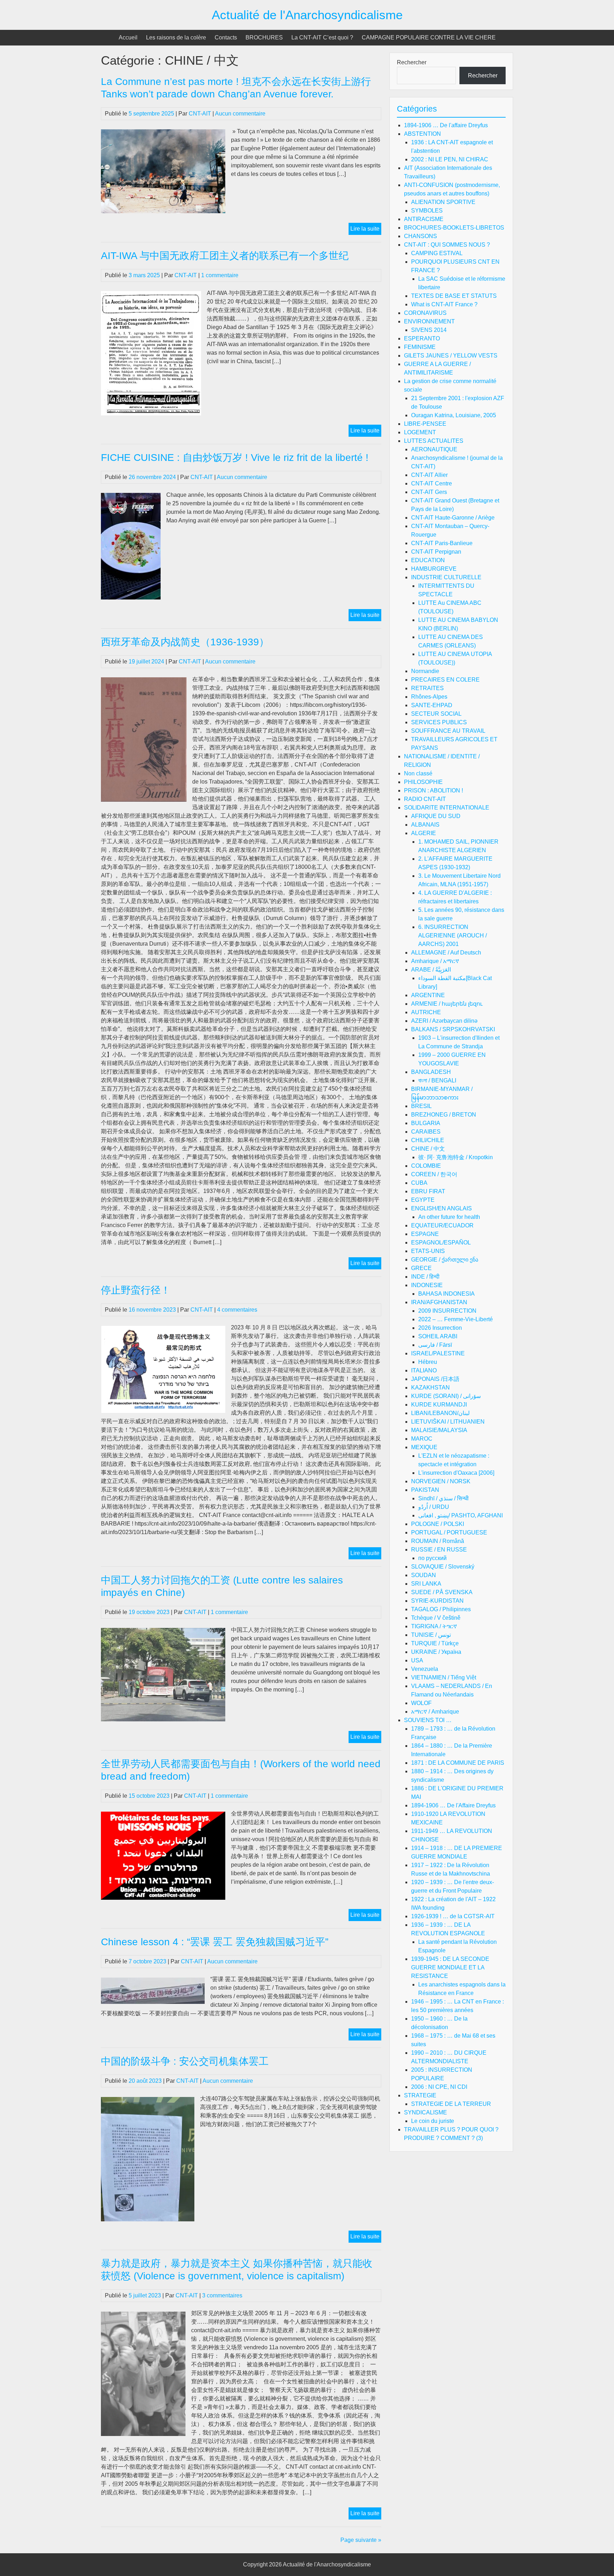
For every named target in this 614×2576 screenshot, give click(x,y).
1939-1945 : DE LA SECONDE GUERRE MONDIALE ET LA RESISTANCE (450, 1967)
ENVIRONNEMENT (429, 321)
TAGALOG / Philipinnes (441, 1609)
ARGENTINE (428, 995)
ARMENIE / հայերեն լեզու (447, 1004)
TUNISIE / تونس (431, 1635)
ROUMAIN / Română (438, 1541)
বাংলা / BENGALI (437, 1080)
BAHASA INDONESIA (446, 1294)
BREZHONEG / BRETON (444, 1115)
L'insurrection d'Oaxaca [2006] (456, 1473)
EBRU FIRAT (428, 1191)
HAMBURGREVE (434, 569)
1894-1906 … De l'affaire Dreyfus (446, 125)
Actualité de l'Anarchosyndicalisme (307, 15)
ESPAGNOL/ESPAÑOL (441, 1243)
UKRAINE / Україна (436, 1652)
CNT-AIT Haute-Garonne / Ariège (453, 518)
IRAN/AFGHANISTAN (439, 1302)
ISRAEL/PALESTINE (438, 1353)
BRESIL (421, 1106)
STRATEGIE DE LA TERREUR (451, 2104)
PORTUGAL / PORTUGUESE (449, 1532)
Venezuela (425, 1669)
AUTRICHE (426, 1012)
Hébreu (428, 1362)
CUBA (419, 1183)
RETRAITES (427, 688)
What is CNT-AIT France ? (444, 304)
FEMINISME (420, 347)
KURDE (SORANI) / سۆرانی (446, 1396)
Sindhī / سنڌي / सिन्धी (443, 1498)
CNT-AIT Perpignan (436, 552)
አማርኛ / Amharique (435, 1712)
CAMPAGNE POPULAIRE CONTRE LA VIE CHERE (429, 37)
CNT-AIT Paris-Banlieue (442, 543)
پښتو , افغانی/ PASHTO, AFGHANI (460, 1515)
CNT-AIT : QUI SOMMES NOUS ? (447, 245)
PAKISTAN (425, 1490)
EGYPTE (423, 1200)
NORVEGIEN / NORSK (441, 1481)
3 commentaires (222, 2295)
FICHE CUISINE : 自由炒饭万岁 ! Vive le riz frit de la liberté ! (235, 458)
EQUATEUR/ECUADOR (442, 1225)
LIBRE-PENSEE (425, 424)
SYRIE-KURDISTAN (437, 1601)
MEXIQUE (424, 1447)
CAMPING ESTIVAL (437, 253)
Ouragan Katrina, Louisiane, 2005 (454, 415)
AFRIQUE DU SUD (436, 816)
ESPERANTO (422, 338)
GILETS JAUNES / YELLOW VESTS (451, 356)
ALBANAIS (425, 825)
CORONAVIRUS (425, 313)
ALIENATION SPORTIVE (443, 202)
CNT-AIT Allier (429, 475)
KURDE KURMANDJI (439, 1405)
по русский (432, 1558)
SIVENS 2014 (429, 330)
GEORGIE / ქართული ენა (445, 1260)
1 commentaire (220, 275)
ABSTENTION (422, 134)
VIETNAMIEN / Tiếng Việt (444, 1677)
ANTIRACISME (424, 219)
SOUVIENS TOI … (428, 1720)
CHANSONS (421, 236)
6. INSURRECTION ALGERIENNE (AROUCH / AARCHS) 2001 (453, 935)
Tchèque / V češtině (436, 1618)
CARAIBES (426, 1132)
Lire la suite (366, 230)
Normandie (425, 671)
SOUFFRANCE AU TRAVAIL (448, 731)
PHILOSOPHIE (423, 782)
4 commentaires (237, 1310)
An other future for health (449, 1217)
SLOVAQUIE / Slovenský (443, 1567)
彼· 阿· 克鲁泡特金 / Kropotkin (456, 1157)
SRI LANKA (426, 1584)
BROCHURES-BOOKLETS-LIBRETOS (454, 228)
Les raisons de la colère (176, 37)
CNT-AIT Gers (429, 492)
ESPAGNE (425, 1234)
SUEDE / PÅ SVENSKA (442, 1592)
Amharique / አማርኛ (435, 961)
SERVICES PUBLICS (439, 722)
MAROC (422, 1439)
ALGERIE (424, 833)
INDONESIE (427, 1285)
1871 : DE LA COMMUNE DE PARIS (458, 1763)
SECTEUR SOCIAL (436, 714)
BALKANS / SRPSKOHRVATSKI (453, 1029)
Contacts (226, 37)
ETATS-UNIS (428, 1251)
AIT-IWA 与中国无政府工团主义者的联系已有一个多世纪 (225, 256)
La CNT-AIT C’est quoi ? (322, 37)
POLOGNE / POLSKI (438, 1524)
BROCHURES (264, 37)
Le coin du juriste (433, 2121)
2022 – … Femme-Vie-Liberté (456, 1319)
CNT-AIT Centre (432, 483)
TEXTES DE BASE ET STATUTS (454, 296)
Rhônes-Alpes (429, 697)
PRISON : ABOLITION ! (433, 790)
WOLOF (421, 1703)
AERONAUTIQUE (434, 449)
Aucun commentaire (240, 114)
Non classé (418, 773)
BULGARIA (426, 1123)
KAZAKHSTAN (430, 1388)
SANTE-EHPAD (432, 705)
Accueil (128, 37)
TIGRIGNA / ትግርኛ (434, 1626)
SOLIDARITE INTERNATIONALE (447, 808)
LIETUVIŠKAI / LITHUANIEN (448, 1422)
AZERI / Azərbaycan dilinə (444, 1021)
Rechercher (412, 62)
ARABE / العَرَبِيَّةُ (431, 970)
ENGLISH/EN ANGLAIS (441, 1208)
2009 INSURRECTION (447, 1311)
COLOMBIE (426, 1166)
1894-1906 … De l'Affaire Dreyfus (453, 1805)
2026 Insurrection (440, 1328)
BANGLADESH (431, 1072)
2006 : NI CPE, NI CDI (439, 2087)
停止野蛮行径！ (136, 1290)
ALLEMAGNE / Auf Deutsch (446, 953)
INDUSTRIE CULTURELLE (446, 577)
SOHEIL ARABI (438, 1336)
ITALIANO (424, 1370)
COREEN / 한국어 (434, 1174)
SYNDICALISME (426, 2112)
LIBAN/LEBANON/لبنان (440, 1413)
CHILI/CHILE (428, 1140)
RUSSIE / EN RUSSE (439, 1550)
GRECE (421, 1268)
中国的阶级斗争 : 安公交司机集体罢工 (185, 2061)
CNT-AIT (200, 114)
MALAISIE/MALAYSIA (439, 1430)
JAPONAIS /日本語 (435, 1379)
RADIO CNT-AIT (425, 799)
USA (417, 1660)
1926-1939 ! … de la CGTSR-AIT (453, 1916)
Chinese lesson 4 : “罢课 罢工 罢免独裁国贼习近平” (215, 1942)
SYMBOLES (427, 211)
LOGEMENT (420, 432)
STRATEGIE (420, 2095)
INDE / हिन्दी (425, 1277)
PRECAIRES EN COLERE (445, 680)
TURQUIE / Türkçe (435, 1643)
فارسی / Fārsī (435, 1345)
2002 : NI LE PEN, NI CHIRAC (450, 159)
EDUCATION (428, 560)
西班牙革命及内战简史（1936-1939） (185, 642)
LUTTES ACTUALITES (434, 441)
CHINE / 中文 (428, 1149)
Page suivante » (361, 2540)
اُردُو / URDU (434, 1507)
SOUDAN (424, 1575)
